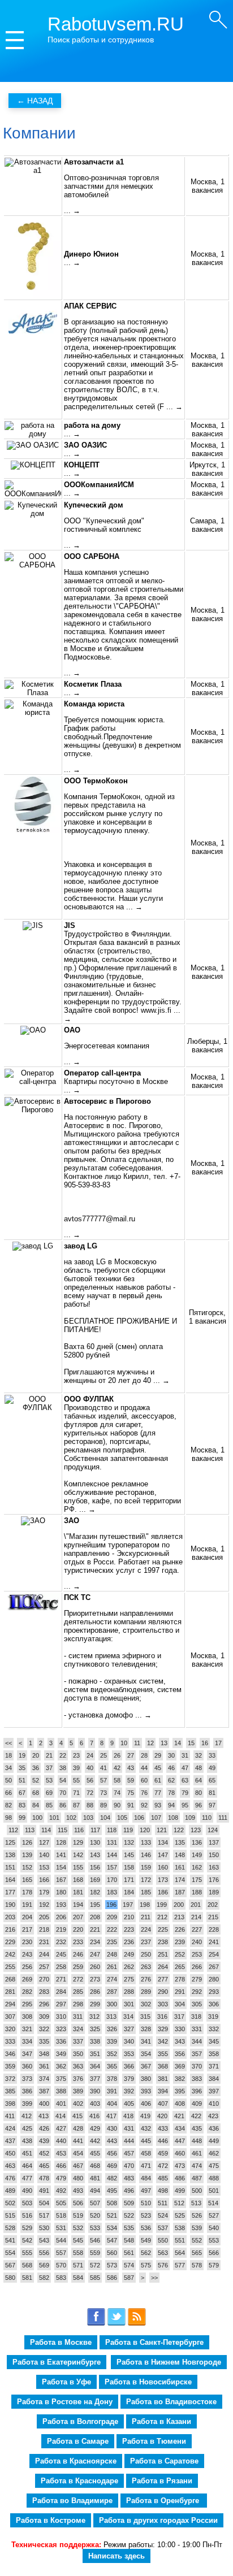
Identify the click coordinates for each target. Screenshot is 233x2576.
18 (8, 1755)
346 (10, 2054)
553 (214, 2240)
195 (95, 1905)
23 (76, 1755)
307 (10, 2016)
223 (129, 1929)
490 (27, 2191)
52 (36, 1780)
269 (27, 1979)
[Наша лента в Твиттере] (116, 2324)
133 (146, 1842)
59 (131, 1780)
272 (78, 1979)
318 (196, 2016)
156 (95, 1867)
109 (190, 1818)
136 (197, 1842)
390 (95, 2091)
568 (27, 2265)
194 (78, 1905)
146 (146, 1855)
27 (131, 1755)
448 (197, 2141)
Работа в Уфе (66, 2382)
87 (76, 1805)
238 (163, 1942)
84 (36, 1805)
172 (146, 1880)
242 (10, 1954)
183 (112, 1892)
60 (144, 1780)
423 (213, 2116)
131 (112, 1842)
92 (144, 1805)
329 (163, 2029)
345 (214, 2041)
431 (129, 2128)
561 (129, 2253)
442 (95, 2141)
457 (129, 2153)
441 (78, 2141)
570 (61, 2265)
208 (95, 1917)
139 (27, 1855)
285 (78, 1992)
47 (185, 1768)
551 (180, 2240)
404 (112, 2104)
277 (163, 1979)
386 (27, 2091)
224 (146, 1929)
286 (95, 1992)
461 (197, 2153)
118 (112, 1830)
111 (223, 1818)
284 (61, 1992)
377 (95, 2079)
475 (214, 2166)
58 (117, 1780)
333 (10, 2041)
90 (117, 1805)
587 (129, 2278)
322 (44, 2029)
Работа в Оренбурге (164, 2501)
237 (146, 1942)
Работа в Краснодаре (79, 2481)
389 (78, 2091)
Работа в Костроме (51, 2520)
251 (163, 1954)
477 (27, 2178)
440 (61, 2141)
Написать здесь (116, 2556)
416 (94, 2116)
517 (44, 2215)
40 (90, 1768)
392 (129, 2091)
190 (10, 1905)
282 (27, 1992)
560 (112, 2253)
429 (95, 2128)
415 (77, 2116)
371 (214, 2066)
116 (79, 1830)
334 (27, 2041)
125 (10, 1842)
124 (213, 1830)
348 (44, 2054)
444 (129, 2141)
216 (10, 1929)
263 (146, 1967)
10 (124, 1743)
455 (95, 2153)
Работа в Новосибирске (148, 2382)
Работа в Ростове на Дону (65, 2402)
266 (197, 1967)
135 (180, 1842)
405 (129, 2104)
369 (180, 2066)
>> (154, 2278)
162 (197, 1867)
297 (61, 2004)
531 (61, 2228)
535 (129, 2228)
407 (163, 2104)
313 (111, 2016)
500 (197, 2191)
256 (27, 1967)
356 (180, 2054)
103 (88, 1818)
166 (44, 1880)
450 (10, 2153)
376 (78, 2079)
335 (44, 2041)
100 (37, 1818)
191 (27, 1905)
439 (44, 2141)
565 (197, 2253)
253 (197, 1954)
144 (112, 1855)
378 (112, 2079)
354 (146, 2054)
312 (94, 2016)
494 (95, 2191)
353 (129, 2054)
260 (95, 1967)
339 (112, 2041)
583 (61, 2278)
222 (112, 1929)
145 (129, 1855)
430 (112, 2128)
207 (78, 1917)
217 (27, 1929)
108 (173, 1818)
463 (10, 2166)
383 (197, 2079)
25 (103, 1755)
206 (61, 1917)
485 (163, 2178)
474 (197, 2166)
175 (197, 1880)
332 (214, 2029)
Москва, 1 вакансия (208, 186)
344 (197, 2041)
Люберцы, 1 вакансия (207, 1046)
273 (95, 1979)
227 (197, 1929)
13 (164, 1743)
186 (163, 1892)
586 (112, 2278)
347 (27, 2054)
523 (146, 2215)
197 (128, 1905)
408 (180, 2104)
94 (171, 1805)
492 (61, 2191)
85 (49, 1805)
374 (44, 2079)
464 (27, 2166)
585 (95, 2278)
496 (129, 2191)
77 (158, 1793)
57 (103, 1780)
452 (44, 2153)
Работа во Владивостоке (171, 2402)
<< (8, 1743)
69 (49, 1793)
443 (112, 2141)
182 (95, 1892)
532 (78, 2228)
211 (146, 1917)
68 (36, 1793)
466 (61, 2166)
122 (179, 1830)
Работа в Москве (61, 2342)
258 (61, 1967)
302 (146, 2004)
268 (10, 1979)
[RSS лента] (137, 2324)
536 (146, 2228)
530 (44, 2228)
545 (78, 2240)
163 (214, 1867)
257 (44, 1967)
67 (22, 1793)
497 (146, 2191)
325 (95, 2029)
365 (112, 2066)
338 (95, 2041)
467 (78, 2166)
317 (179, 2016)
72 (90, 1793)
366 (129, 2066)
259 (78, 1967)
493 (78, 2191)
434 (180, 2128)
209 (112, 1917)
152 (27, 1867)
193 (61, 1905)
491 (44, 2191)
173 (163, 1880)
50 (8, 1780)
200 (179, 1905)
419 (145, 2116)
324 (78, 2029)
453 (61, 2153)
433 (163, 2128)
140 (44, 1855)
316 (162, 2016)
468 (95, 2166)
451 (27, 2153)
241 (214, 1942)
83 (22, 1805)
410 (214, 2104)
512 (179, 2203)
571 (78, 2265)
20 (36, 1755)
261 (112, 1967)
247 (95, 1954)
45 (158, 1768)
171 (129, 1880)
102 (71, 1818)
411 (10, 2116)
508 (112, 2203)
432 (146, 2128)
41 (103, 1768)
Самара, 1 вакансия (207, 525)
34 (8, 1768)
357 (197, 2054)
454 (78, 2153)
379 (129, 2079)
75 (131, 1793)
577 (180, 2265)
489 (10, 2191)
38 (63, 1768)
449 (214, 2141)
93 (158, 1805)
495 (112, 2191)
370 (197, 2066)
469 (112, 2166)
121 (162, 1830)
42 (117, 1768)
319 (213, 2016)
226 (180, 1929)
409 (197, 2104)
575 (146, 2265)
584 (78, 2278)
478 (44, 2178)
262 (129, 1967)
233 (78, 1942)
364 (95, 2066)
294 (10, 2004)
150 (214, 1855)
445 (146, 2141)
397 (214, 2091)
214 (196, 1917)
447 (180, 2141)
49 (212, 1768)
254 (214, 1954)
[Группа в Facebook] (96, 2324)
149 (197, 1855)
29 (158, 1755)
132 (129, 1842)
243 (27, 1954)
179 (44, 1892)
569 (44, 2265)
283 (44, 1992)
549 (146, 2240)
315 (145, 2016)
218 (44, 1929)
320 (10, 2029)
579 (214, 2265)
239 (180, 1942)
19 (22, 1755)
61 (158, 1780)
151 (10, 1867)
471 (146, 2166)
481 (95, 2178)
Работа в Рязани (162, 2481)
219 (61, 1929)
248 (112, 1954)
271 (61, 1979)
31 (185, 1755)
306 (214, 2004)
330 (180, 2029)
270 (44, 1979)
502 (10, 2203)
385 (10, 2091)
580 (10, 2278)
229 (10, 1942)
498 (163, 2191)
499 (180, 2191)
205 (44, 1917)
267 (214, 1967)
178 (27, 1892)
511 (163, 2203)
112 (13, 1830)
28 (144, 1755)
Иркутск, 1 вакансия (207, 469)
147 (163, 1855)
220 (78, 1929)
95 (185, 1805)
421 (179, 2116)
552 (197, 2240)
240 (197, 1942)
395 (180, 2091)
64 (199, 1780)
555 (27, 2253)
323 (61, 2029)
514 (213, 2203)
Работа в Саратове (164, 2461)
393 (146, 2091)
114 (46, 1830)
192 (44, 1905)
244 (44, 1954)
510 (146, 2203)
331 (197, 2029)
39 (76, 1768)
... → (72, 211)
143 (95, 1855)
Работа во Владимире (72, 2501)
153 (44, 1867)
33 (212, 1755)
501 (214, 2191)
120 (145, 1830)
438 (27, 2141)
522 (129, 2215)
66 (8, 1793)
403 (95, 2104)
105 (122, 1818)
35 (22, 1768)
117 (95, 1830)
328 (146, 2029)
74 (117, 1793)
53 (49, 1780)
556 (44, 2253)
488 (214, 2178)
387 (44, 2091)
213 (179, 1917)
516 (27, 2215)
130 (95, 1842)
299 (95, 2004)
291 (180, 1992)
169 (95, 1880)
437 (10, 2141)
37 (49, 1768)
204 (27, 1917)
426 (44, 2128)
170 (112, 1880)
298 (78, 2004)
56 (90, 1780)
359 (10, 2066)
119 (128, 1830)
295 (27, 2004)
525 (180, 2215)
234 (95, 1942)
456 (112, 2153)
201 (196, 1905)
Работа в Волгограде (80, 2421)
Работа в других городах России (158, 2520)
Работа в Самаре (78, 2441)
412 (27, 2116)
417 (111, 2116)
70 (63, 1793)
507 (95, 2203)
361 (44, 2066)
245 (61, 1954)
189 (214, 1892)
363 (78, 2066)
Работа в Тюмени (154, 2441)
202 (213, 1905)
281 (10, 1992)
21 (49, 1755)
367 (146, 2066)
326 (112, 2029)
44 (144, 1768)
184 (129, 1892)
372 (10, 2079)
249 (129, 1954)
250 (146, 1954)
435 (197, 2128)
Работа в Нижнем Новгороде (169, 2362)
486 (180, 2178)
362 (61, 2066)
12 (150, 1743)
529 (27, 2228)
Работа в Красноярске (76, 2461)
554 (10, 2253)
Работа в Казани (161, 2421)
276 (146, 1979)
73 (103, 1793)
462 (214, 2153)
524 (163, 2215)
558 (78, 2253)
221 (95, 1929)
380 (146, 2079)
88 (90, 1805)
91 (131, 1805)
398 (10, 2104)
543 (44, 2240)
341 (146, 2041)
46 (171, 1768)
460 (180, 2153)
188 (197, 1892)
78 (171, 1793)
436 (214, 2128)
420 (162, 2116)
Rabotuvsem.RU (116, 24)
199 (162, 1905)
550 (163, 2240)
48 (199, 1768)
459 (163, 2153)
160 (163, 1867)
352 (112, 2054)
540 (214, 2228)
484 (146, 2178)
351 (95, 2054)
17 (218, 1743)
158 (129, 1867)
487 (197, 2178)
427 (61, 2128)
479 (61, 2178)
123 (196, 1830)
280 (214, 1979)
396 (197, 2091)
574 (129, 2265)
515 (10, 2215)
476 (10, 2178)
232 (61, 1942)
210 (129, 1917)
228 (214, 1929)
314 (128, 2016)
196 (111, 1905)
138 (10, 1855)
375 (61, 2079)
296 (44, 2004)
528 (10, 2228)
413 (44, 2116)
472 (163, 2166)
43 (131, 1768)
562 (146, 2253)
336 (61, 2041)
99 (22, 1818)
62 (171, 1780)
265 (180, 1967)
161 (180, 1867)
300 (112, 2004)
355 (163, 2054)
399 (27, 2104)
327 (129, 2029)
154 (61, 1867)
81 (212, 1793)
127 (44, 1842)
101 (54, 1818)
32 (199, 1755)
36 (36, 1768)
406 (146, 2104)
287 (112, 1992)
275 (129, 1979)
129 (78, 1842)
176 (214, 1880)
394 (163, 2091)
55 (76, 1780)
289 (146, 1992)
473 (180, 2166)
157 (112, 1867)
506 (78, 2203)
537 (163, 2228)
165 (27, 1880)
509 (129, 2203)
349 (61, 2054)
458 (146, 2153)
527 (214, 2215)
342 (163, 2041)
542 (27, 2240)
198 (145, 1905)
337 (78, 2041)
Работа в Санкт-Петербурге (154, 2342)
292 (197, 1992)
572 (95, 2265)
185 (146, 1892)
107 (156, 1818)
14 (178, 1743)
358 (214, 2054)
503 (27, 2203)
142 (78, 1855)
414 (61, 2116)
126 (27, 1842)
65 (212, 1780)
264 (163, 1967)
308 (27, 2016)
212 (162, 1917)
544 (61, 2240)
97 (212, 1805)
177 (10, 1892)
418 (128, 2116)
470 (129, 2166)
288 (129, 1992)
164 (10, 1880)
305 (197, 2004)
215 (213, 1917)
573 (112, 2265)
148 (180, 1855)
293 (214, 1992)
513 (196, 2203)
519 (78, 2215)
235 (112, 1942)
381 (163, 2079)
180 (61, 1892)
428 (78, 2128)
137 (214, 1842)
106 (139, 1818)
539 (197, 2228)
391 (112, 2091)
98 (8, 1818)
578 (197, 2265)
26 (117, 1755)
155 (78, 1867)
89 (103, 1805)
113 (30, 1830)
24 (90, 1755)
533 (95, 2228)
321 (27, 2029)
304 (180, 2004)
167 (61, 1880)
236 (129, 1942)
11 (137, 1743)
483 (129, 2178)
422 (196, 2116)
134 (163, 1842)
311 (78, 2016)
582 (44, 2278)
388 (61, 2091)
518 (61, 2215)
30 (171, 1755)
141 (61, 1855)
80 (199, 1793)
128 (61, 1842)
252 (180, 1954)
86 (63, 1805)
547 (112, 2240)
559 (95, 2253)
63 (185, 1780)
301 (129, 2004)
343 (180, 2041)
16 (205, 1743)
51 (22, 1780)
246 (78, 1954)
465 (44, 2166)
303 (163, 2004)
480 (78, 2178)
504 (44, 2203)
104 (105, 1818)
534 (112, 2228)
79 (185, 1793)
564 (180, 2253)
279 (197, 1979)
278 (180, 1979)
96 (199, 1805)
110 (207, 1818)
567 (10, 2265)
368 (163, 2066)
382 (180, 2079)
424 (10, 2128)
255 (10, 1967)
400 (44, 2104)
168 (78, 1880)
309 (44, 2016)
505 (61, 2203)
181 (78, 1892)
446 (163, 2141)
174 (180, 1880)
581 (27, 2278)
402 (78, 2104)
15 (191, 1743)
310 (61, 2016)
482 (112, 2178)
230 (27, 1942)
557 (61, 2253)
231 (44, 1942)
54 (63, 1780)
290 (163, 1992)
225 (163, 1929)
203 (10, 1917)
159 (146, 1867)
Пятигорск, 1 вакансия (208, 1317)
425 (27, 2128)
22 (63, 1755)
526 (197, 2215)
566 (214, 2253)
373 (27, 2079)
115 (62, 1830)
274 (112, 1979)
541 (10, 2240)
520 (95, 2215)
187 (180, 1892)
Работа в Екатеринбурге (57, 2362)
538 (180, 2228)
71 (76, 1793)
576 (163, 2265)
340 (129, 2041)
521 (112, 2215)
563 (163, 2253)
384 (214, 2079)
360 (27, 2066)
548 (129, 2240)
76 (144, 1793)
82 (8, 1805)
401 (61, 2104)
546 (95, 2240)
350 (78, 2054)
